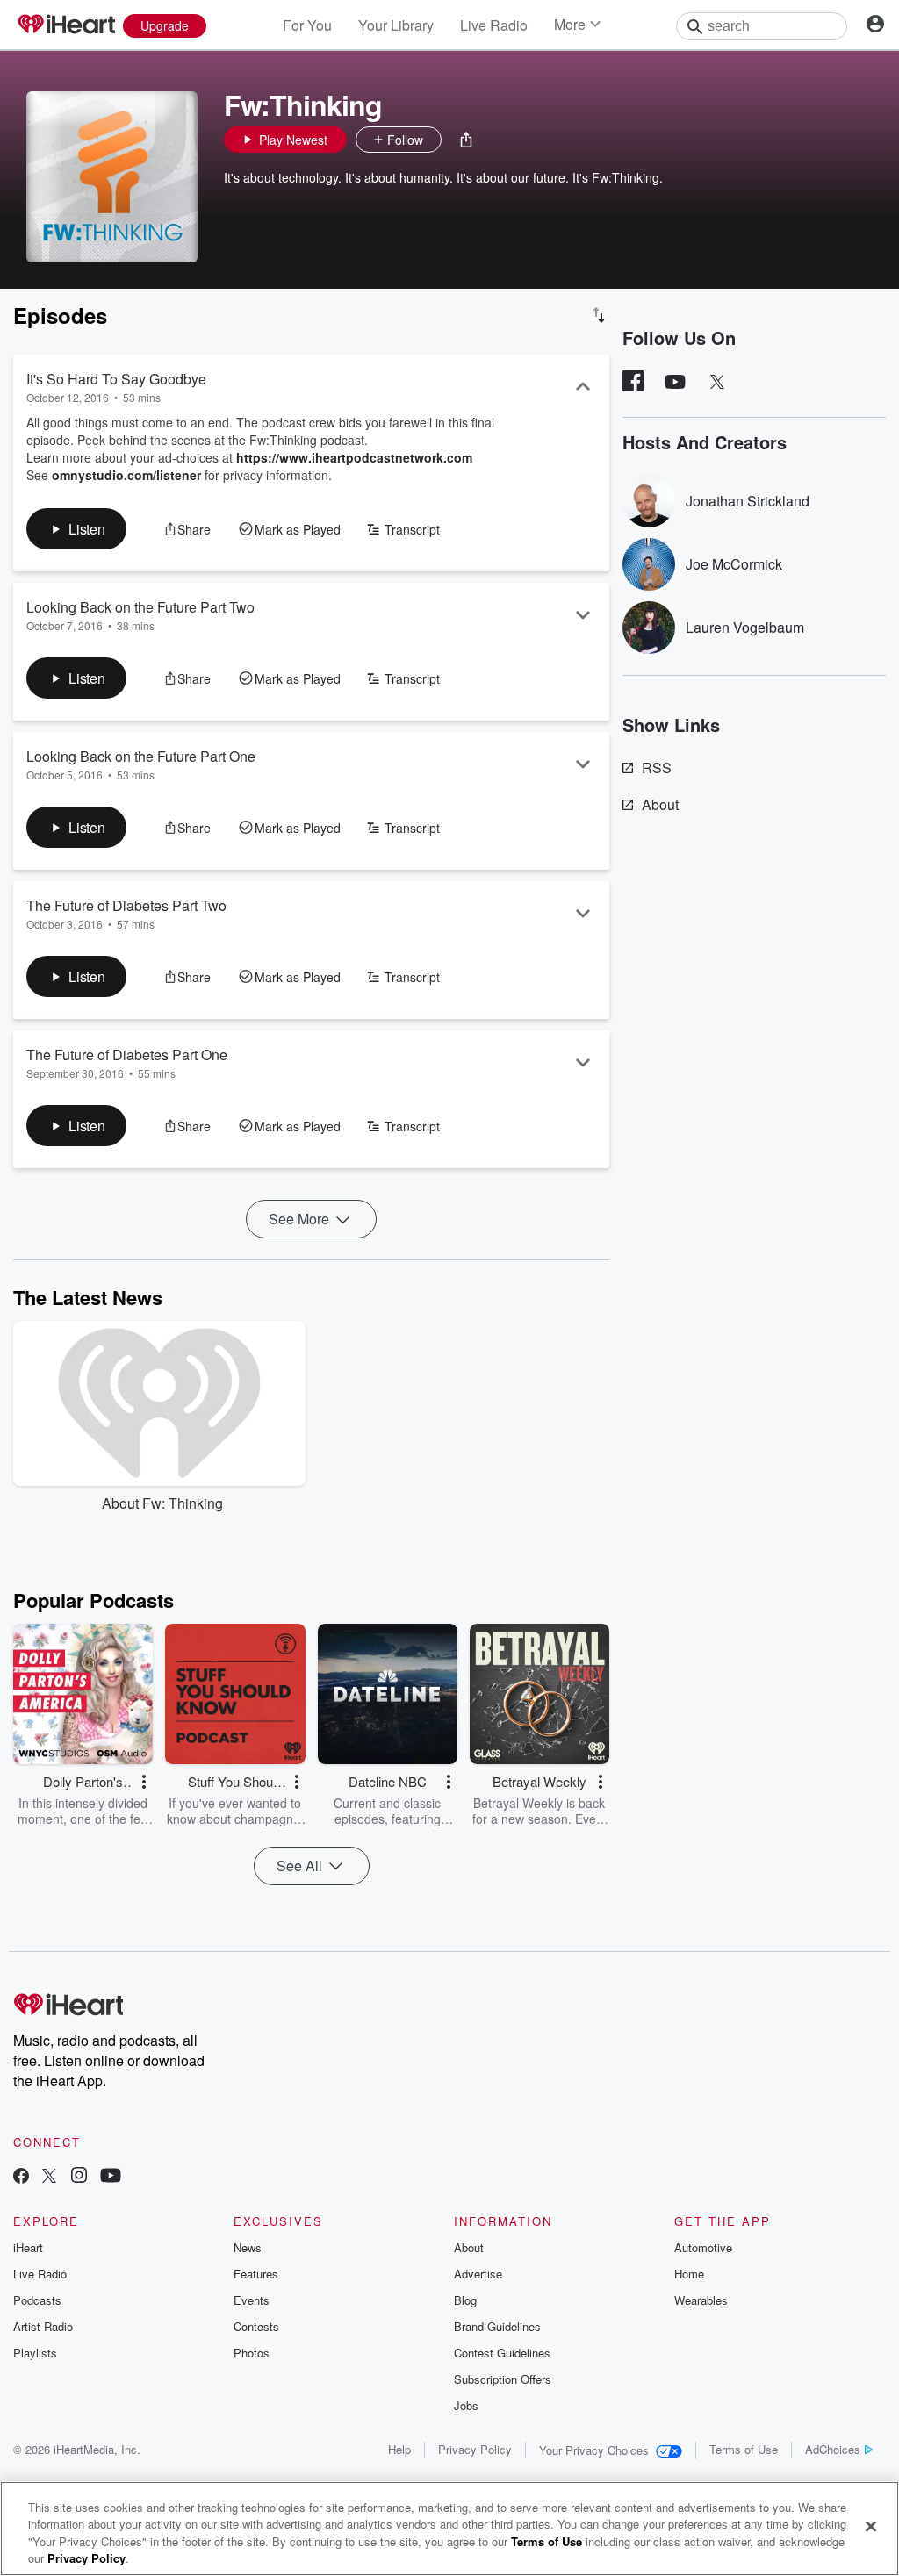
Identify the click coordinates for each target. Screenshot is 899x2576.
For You (307, 25)
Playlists (35, 2353)
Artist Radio (43, 2326)
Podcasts (37, 2300)
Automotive (703, 2247)
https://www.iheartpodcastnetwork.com (354, 457)
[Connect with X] (49, 2177)
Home (689, 2274)
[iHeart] (66, 25)
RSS (657, 768)
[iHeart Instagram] (79, 2177)
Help (399, 2449)
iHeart (28, 2247)
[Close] (871, 2526)
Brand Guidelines (497, 2326)
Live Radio (494, 25)
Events (252, 2300)
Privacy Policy (475, 2449)
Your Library (396, 25)
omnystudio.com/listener (126, 475)
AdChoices (833, 2449)
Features (256, 2274)
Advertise (478, 2274)
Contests (256, 2326)
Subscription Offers (503, 2379)
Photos (252, 2353)
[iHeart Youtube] (111, 2177)
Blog (465, 2300)
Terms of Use (744, 2449)
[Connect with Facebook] (21, 2177)
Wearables (701, 2300)
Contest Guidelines (502, 2353)
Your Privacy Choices (594, 2450)
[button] (466, 140)
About (660, 804)
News (248, 2247)
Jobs (466, 2405)
